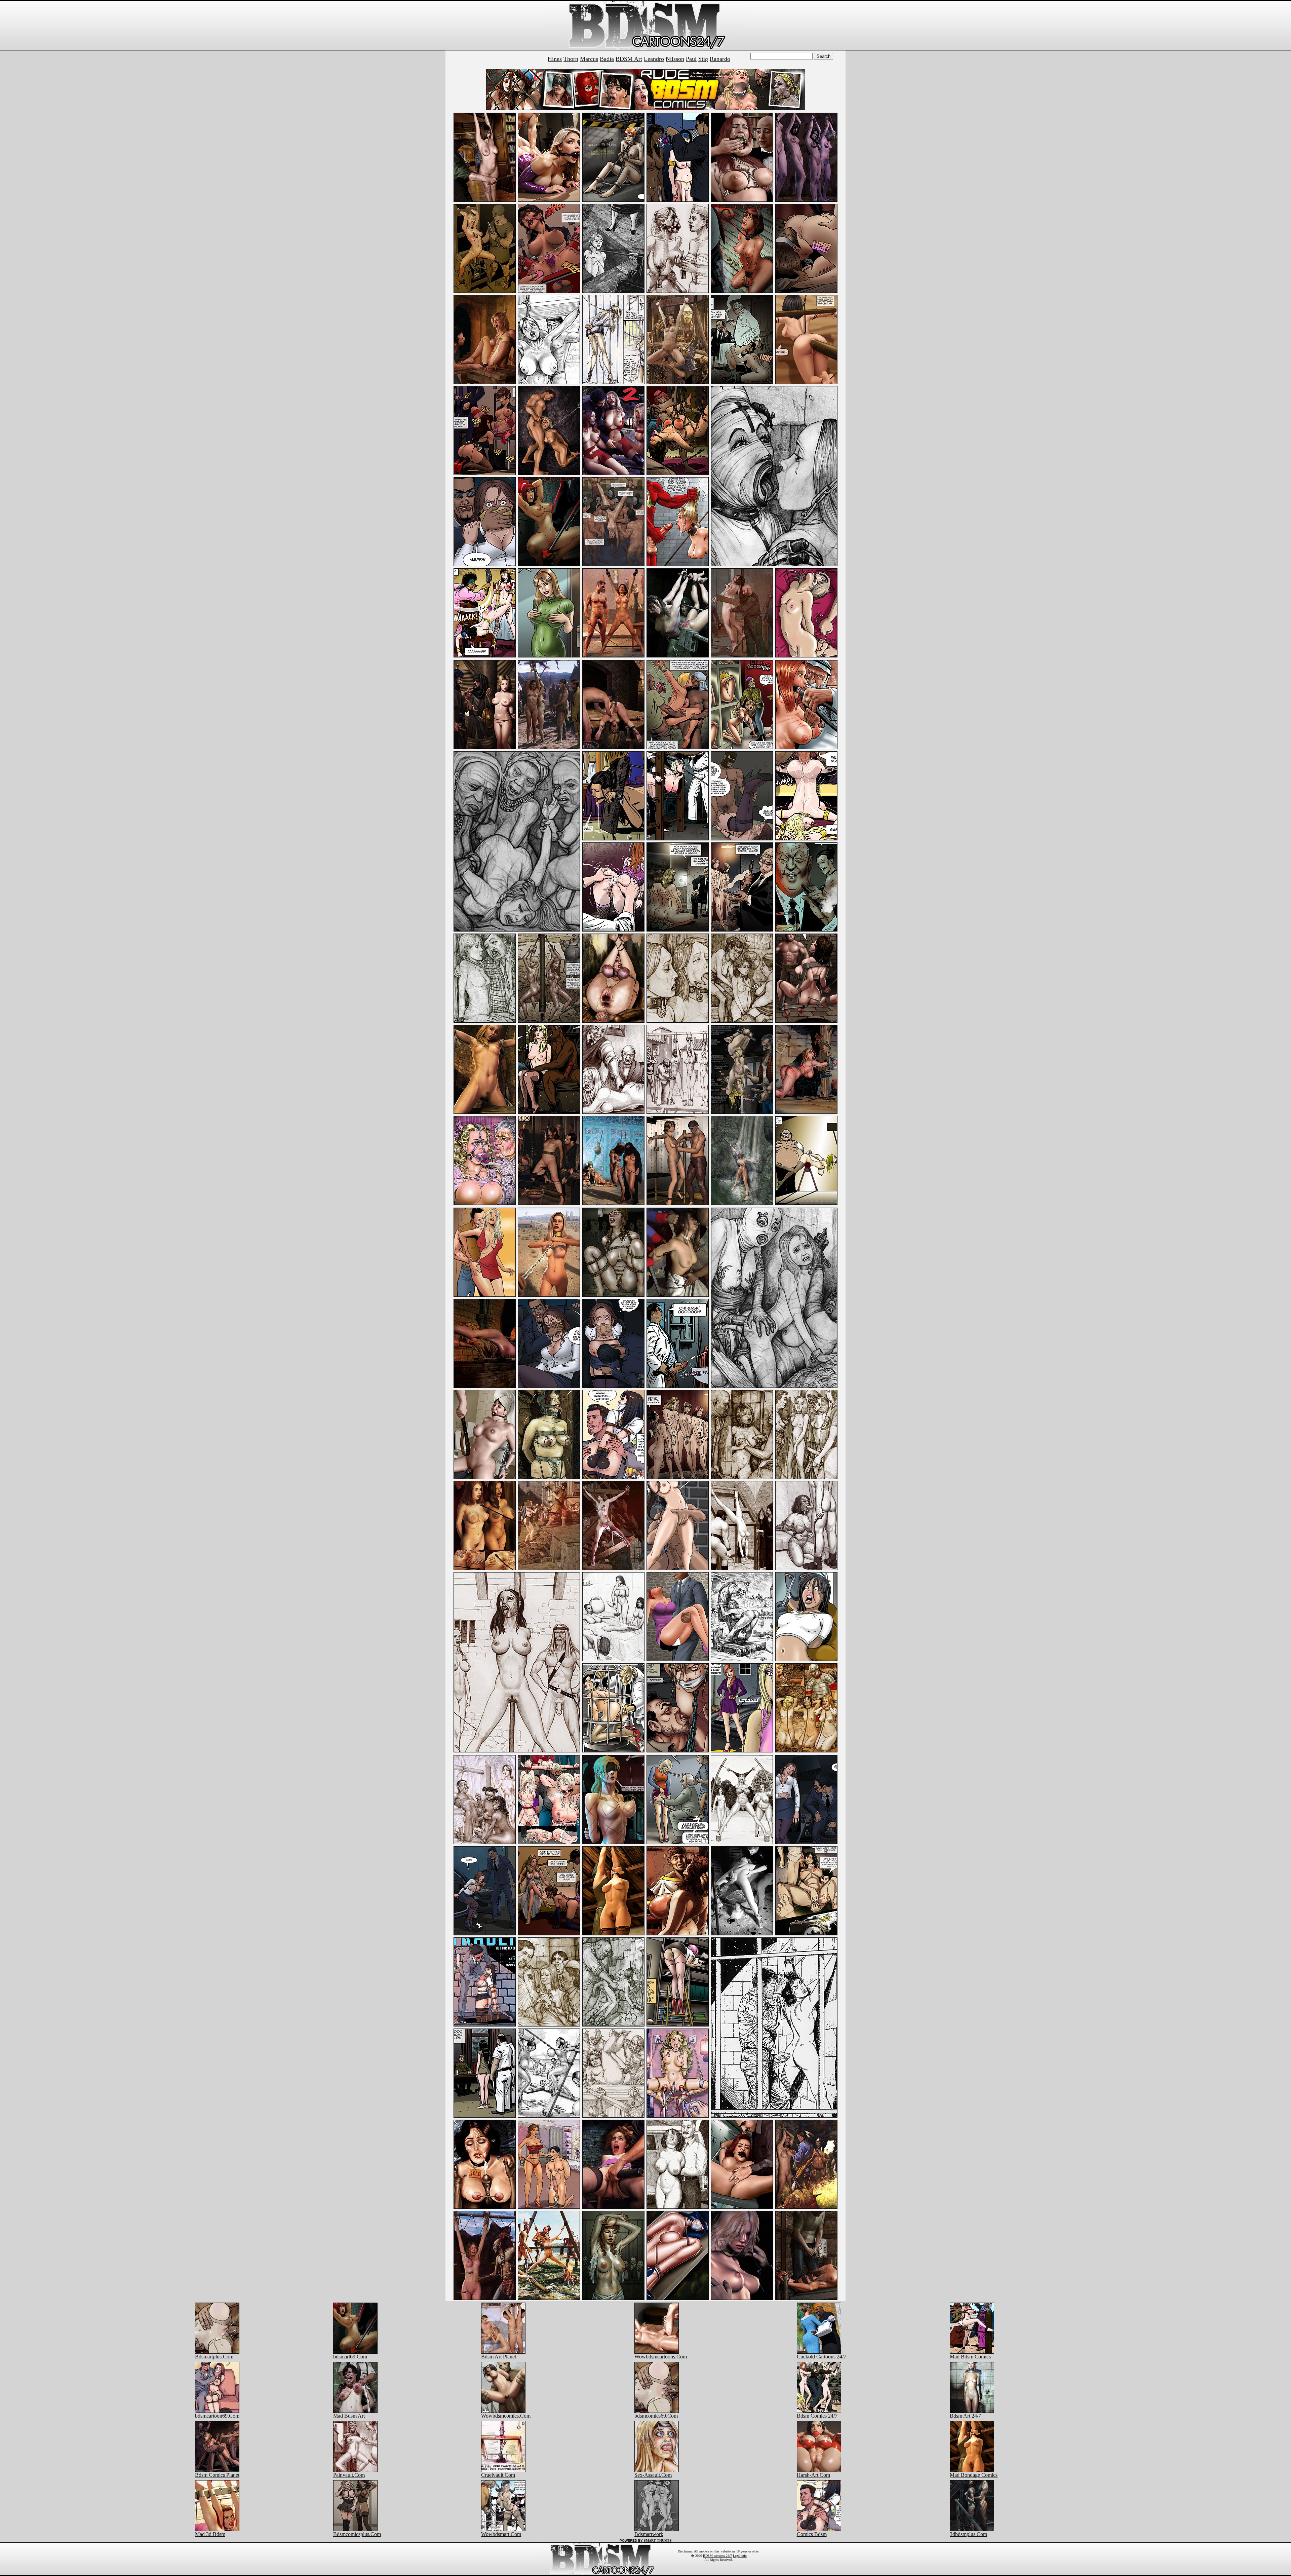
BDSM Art (629, 59)
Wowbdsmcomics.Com (506, 2416)
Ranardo (720, 59)
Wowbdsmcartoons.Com (661, 2357)
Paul (691, 59)
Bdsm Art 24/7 (965, 2416)
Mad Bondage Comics (974, 2475)
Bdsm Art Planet (499, 2357)
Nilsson (675, 59)
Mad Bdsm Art (349, 2416)
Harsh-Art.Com (813, 2475)
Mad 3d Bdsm (210, 2534)
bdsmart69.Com (350, 2357)
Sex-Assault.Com (653, 2475)
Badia (607, 59)
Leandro (654, 59)
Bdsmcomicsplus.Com (357, 2534)
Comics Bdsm (812, 2534)
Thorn (571, 59)
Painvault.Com (349, 2475)
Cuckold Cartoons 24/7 (821, 2357)
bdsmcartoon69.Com (217, 2416)
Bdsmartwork (649, 2534)
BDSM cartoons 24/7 (717, 2556)
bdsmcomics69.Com (656, 2416)
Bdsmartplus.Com (214, 2357)
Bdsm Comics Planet (217, 2475)
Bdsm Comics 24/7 (817, 2416)
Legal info (740, 2556)
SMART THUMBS (658, 2541)
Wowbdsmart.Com (501, 2534)
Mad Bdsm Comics (970, 2357)
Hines (555, 59)
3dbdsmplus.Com (968, 2534)
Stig (703, 59)
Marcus (589, 59)
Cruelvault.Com (498, 2475)
